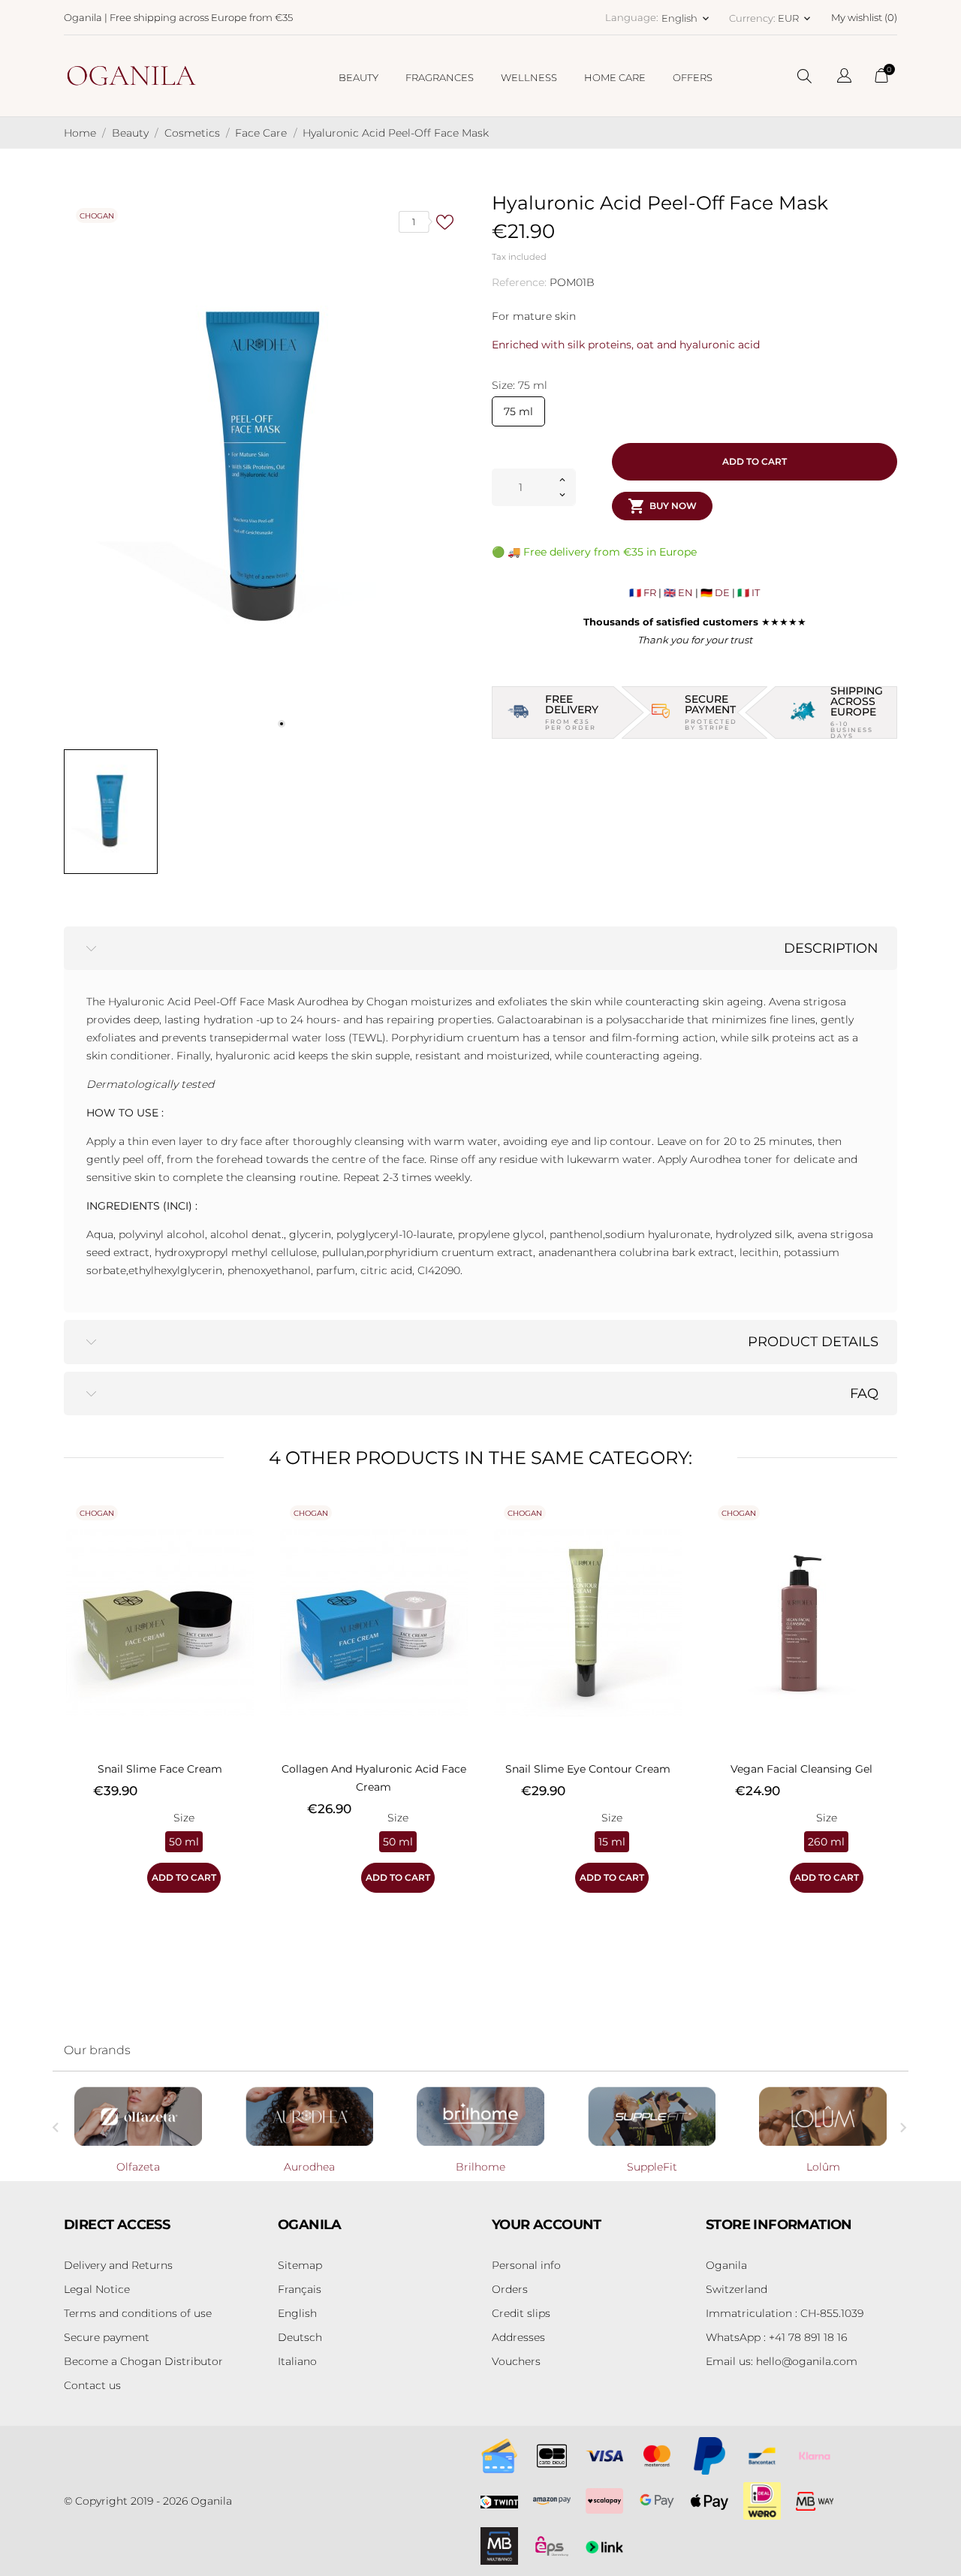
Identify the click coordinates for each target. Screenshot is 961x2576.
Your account (547, 2225)
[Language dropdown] (844, 78)
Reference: (519, 282)
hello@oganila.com (782, 2361)
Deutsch (300, 2337)
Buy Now (662, 506)
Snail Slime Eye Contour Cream (588, 1769)
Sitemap (300, 2265)
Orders (510, 2289)
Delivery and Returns (118, 2265)
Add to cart (755, 461)
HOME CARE (615, 77)
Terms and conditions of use (138, 2313)
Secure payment (107, 2337)
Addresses (518, 2337)
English (297, 2313)
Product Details (813, 1342)
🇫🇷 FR (643, 592)
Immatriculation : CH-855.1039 (785, 2313)
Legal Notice (97, 2289)
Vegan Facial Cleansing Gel (801, 1769)
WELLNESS (529, 77)
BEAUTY (358, 77)
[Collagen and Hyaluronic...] (454, 1532)
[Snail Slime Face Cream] (240, 1532)
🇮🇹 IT (749, 592)
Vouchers (516, 2361)
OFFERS (693, 77)
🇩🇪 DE (715, 592)
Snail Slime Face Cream (160, 1769)
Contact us (92, 2385)
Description (831, 948)
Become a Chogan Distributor (143, 2361)
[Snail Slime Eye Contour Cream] (668, 1532)
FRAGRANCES (440, 77)
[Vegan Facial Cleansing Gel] (882, 1532)
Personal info (526, 2265)
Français (300, 2289)
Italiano (297, 2361)
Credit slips (521, 2313)
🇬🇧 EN (678, 592)
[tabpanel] (267, 468)
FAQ (864, 1393)
